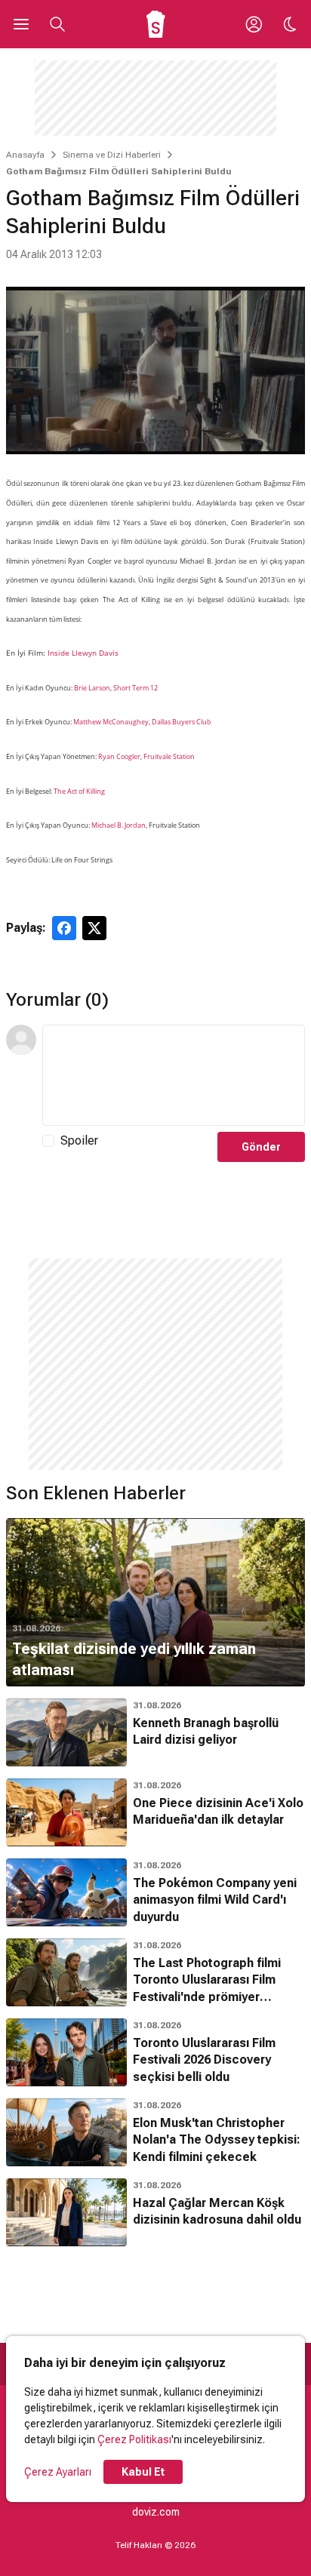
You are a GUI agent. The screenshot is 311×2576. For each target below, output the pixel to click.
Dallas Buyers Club (182, 722)
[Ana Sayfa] (156, 24)
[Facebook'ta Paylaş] (64, 928)
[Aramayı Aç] (57, 24)
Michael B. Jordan (119, 825)
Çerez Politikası (134, 2439)
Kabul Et (143, 2472)
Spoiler (79, 1140)
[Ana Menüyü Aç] (21, 24)
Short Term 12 (135, 688)
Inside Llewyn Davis (83, 653)
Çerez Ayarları (58, 2472)
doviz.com (156, 2512)
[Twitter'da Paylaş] (94, 928)
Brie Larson (92, 688)
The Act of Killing (79, 791)
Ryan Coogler (119, 756)
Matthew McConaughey (111, 722)
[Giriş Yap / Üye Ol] (254, 24)
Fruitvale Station (169, 756)
